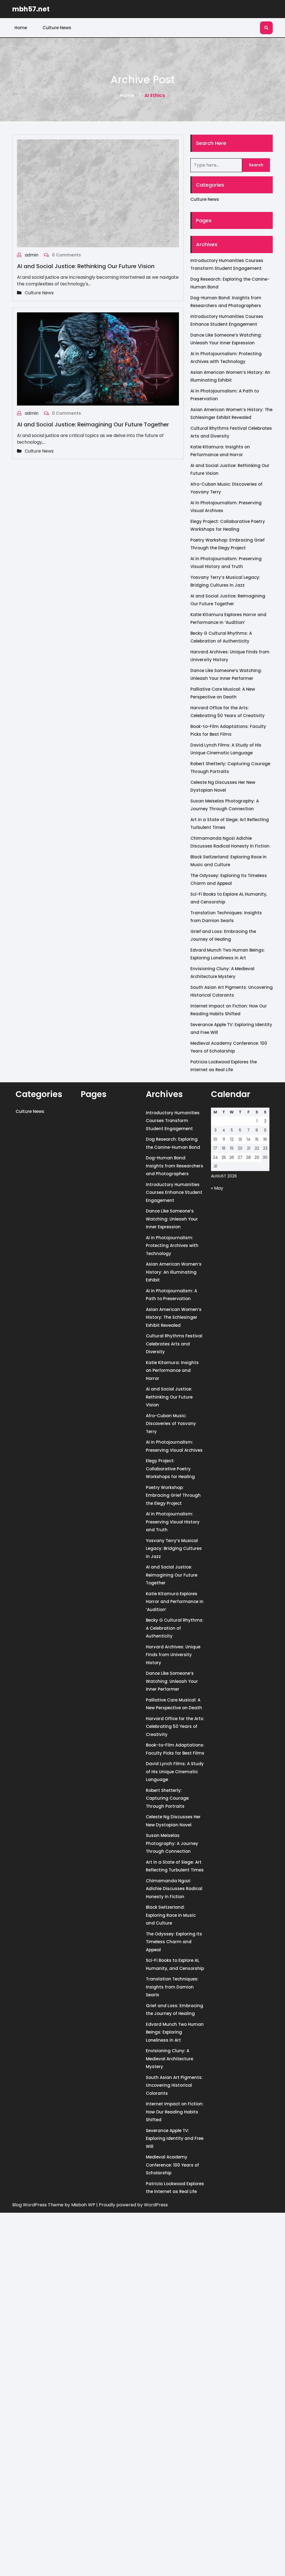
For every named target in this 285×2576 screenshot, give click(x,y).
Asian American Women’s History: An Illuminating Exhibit (174, 1272)
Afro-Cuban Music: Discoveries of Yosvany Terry (171, 1424)
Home (21, 28)
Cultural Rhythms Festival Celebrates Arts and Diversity (174, 1344)
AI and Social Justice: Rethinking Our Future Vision (86, 266)
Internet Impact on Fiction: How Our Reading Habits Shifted (175, 2112)
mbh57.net (31, 9)
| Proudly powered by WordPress (132, 2205)
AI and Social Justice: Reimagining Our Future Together (93, 424)
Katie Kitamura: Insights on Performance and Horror (172, 1370)
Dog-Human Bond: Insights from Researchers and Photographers (175, 1166)
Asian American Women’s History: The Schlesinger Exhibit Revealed (174, 1317)
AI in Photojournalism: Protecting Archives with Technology (172, 1246)
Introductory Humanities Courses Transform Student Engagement (173, 1121)
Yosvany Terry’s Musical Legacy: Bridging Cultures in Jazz (174, 1548)
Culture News (57, 28)
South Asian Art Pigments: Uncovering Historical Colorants (174, 2085)
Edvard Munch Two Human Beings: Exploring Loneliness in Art (175, 2032)
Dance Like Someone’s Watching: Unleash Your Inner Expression (172, 1219)
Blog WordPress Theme (38, 2205)
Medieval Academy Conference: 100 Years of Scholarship (172, 2165)
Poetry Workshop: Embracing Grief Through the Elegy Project (173, 1495)
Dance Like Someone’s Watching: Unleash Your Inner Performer (172, 1681)
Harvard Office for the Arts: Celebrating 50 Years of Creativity (175, 1727)
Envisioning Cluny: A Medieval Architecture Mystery (169, 2059)
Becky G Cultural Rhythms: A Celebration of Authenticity (175, 1628)
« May (217, 1188)
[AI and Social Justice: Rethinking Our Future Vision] (98, 193)
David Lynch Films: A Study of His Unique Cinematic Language (175, 1772)
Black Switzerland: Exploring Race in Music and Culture (171, 1915)
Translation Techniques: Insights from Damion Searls (172, 1987)
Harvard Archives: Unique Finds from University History (173, 1655)
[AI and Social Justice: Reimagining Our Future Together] (98, 359)
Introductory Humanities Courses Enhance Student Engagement (174, 1192)
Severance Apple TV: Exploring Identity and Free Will (175, 2138)
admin (32, 255)
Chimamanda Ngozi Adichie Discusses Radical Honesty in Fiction (174, 1889)
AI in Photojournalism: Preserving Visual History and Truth (173, 1522)
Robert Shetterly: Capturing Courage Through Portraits (167, 1798)
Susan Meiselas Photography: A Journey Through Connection (172, 1843)
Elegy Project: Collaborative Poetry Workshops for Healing (170, 1469)
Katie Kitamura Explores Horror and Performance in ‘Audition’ (175, 1602)
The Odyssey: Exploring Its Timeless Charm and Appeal (174, 1942)
